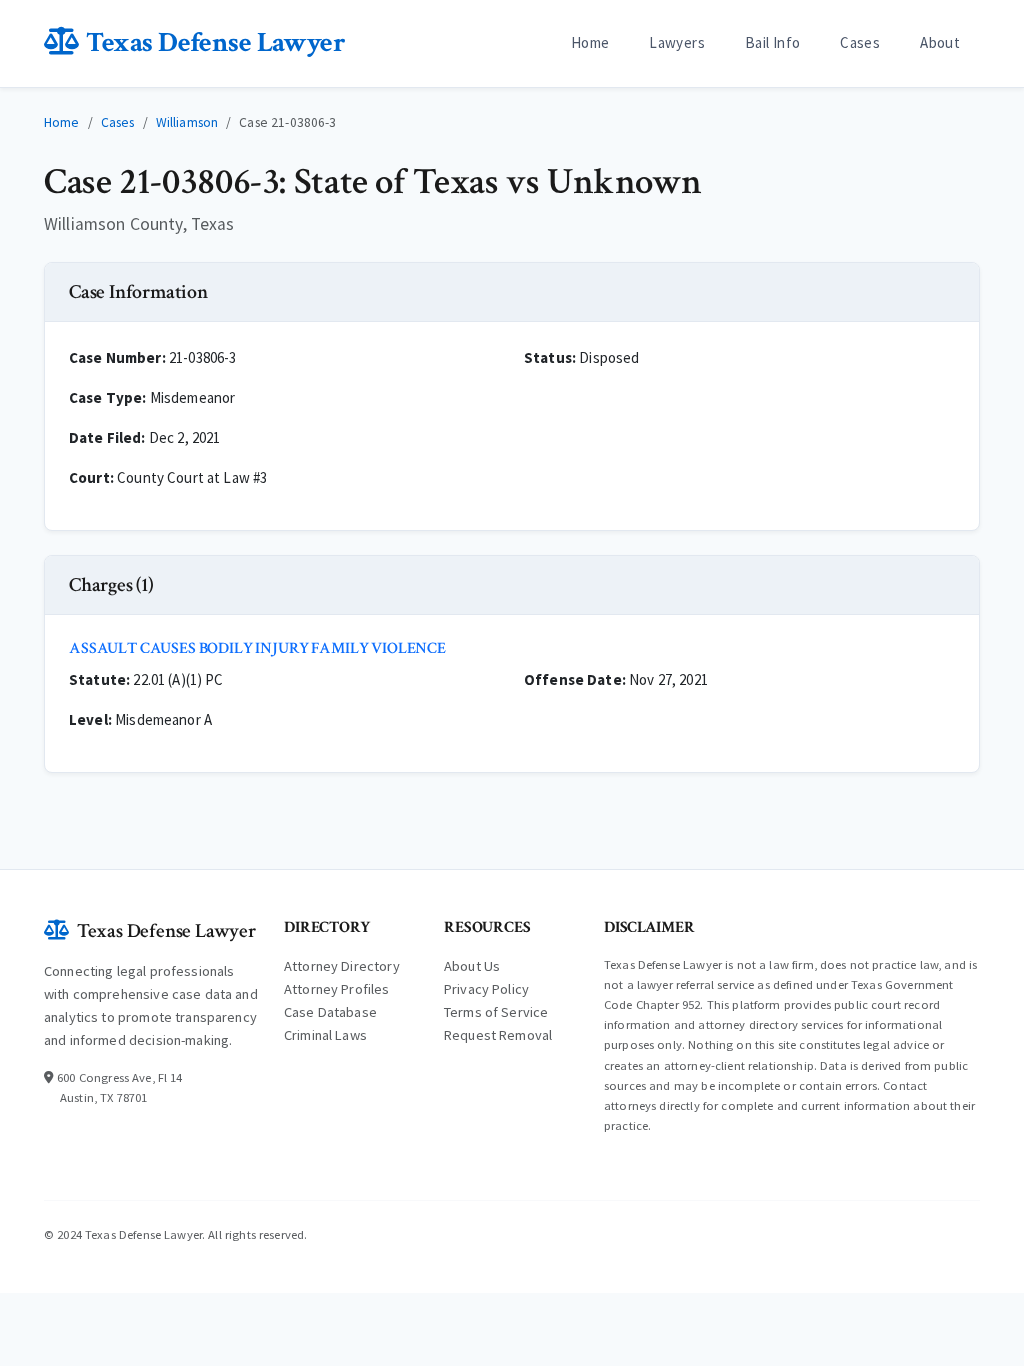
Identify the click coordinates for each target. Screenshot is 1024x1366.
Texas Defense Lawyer (215, 42)
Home (590, 42)
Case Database (330, 1012)
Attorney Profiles (337, 989)
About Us (472, 966)
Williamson (187, 122)
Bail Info (772, 42)
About (940, 42)
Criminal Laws (325, 1035)
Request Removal (498, 1035)
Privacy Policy (486, 989)
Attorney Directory (342, 966)
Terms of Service (496, 1012)
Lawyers (677, 42)
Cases (860, 42)
